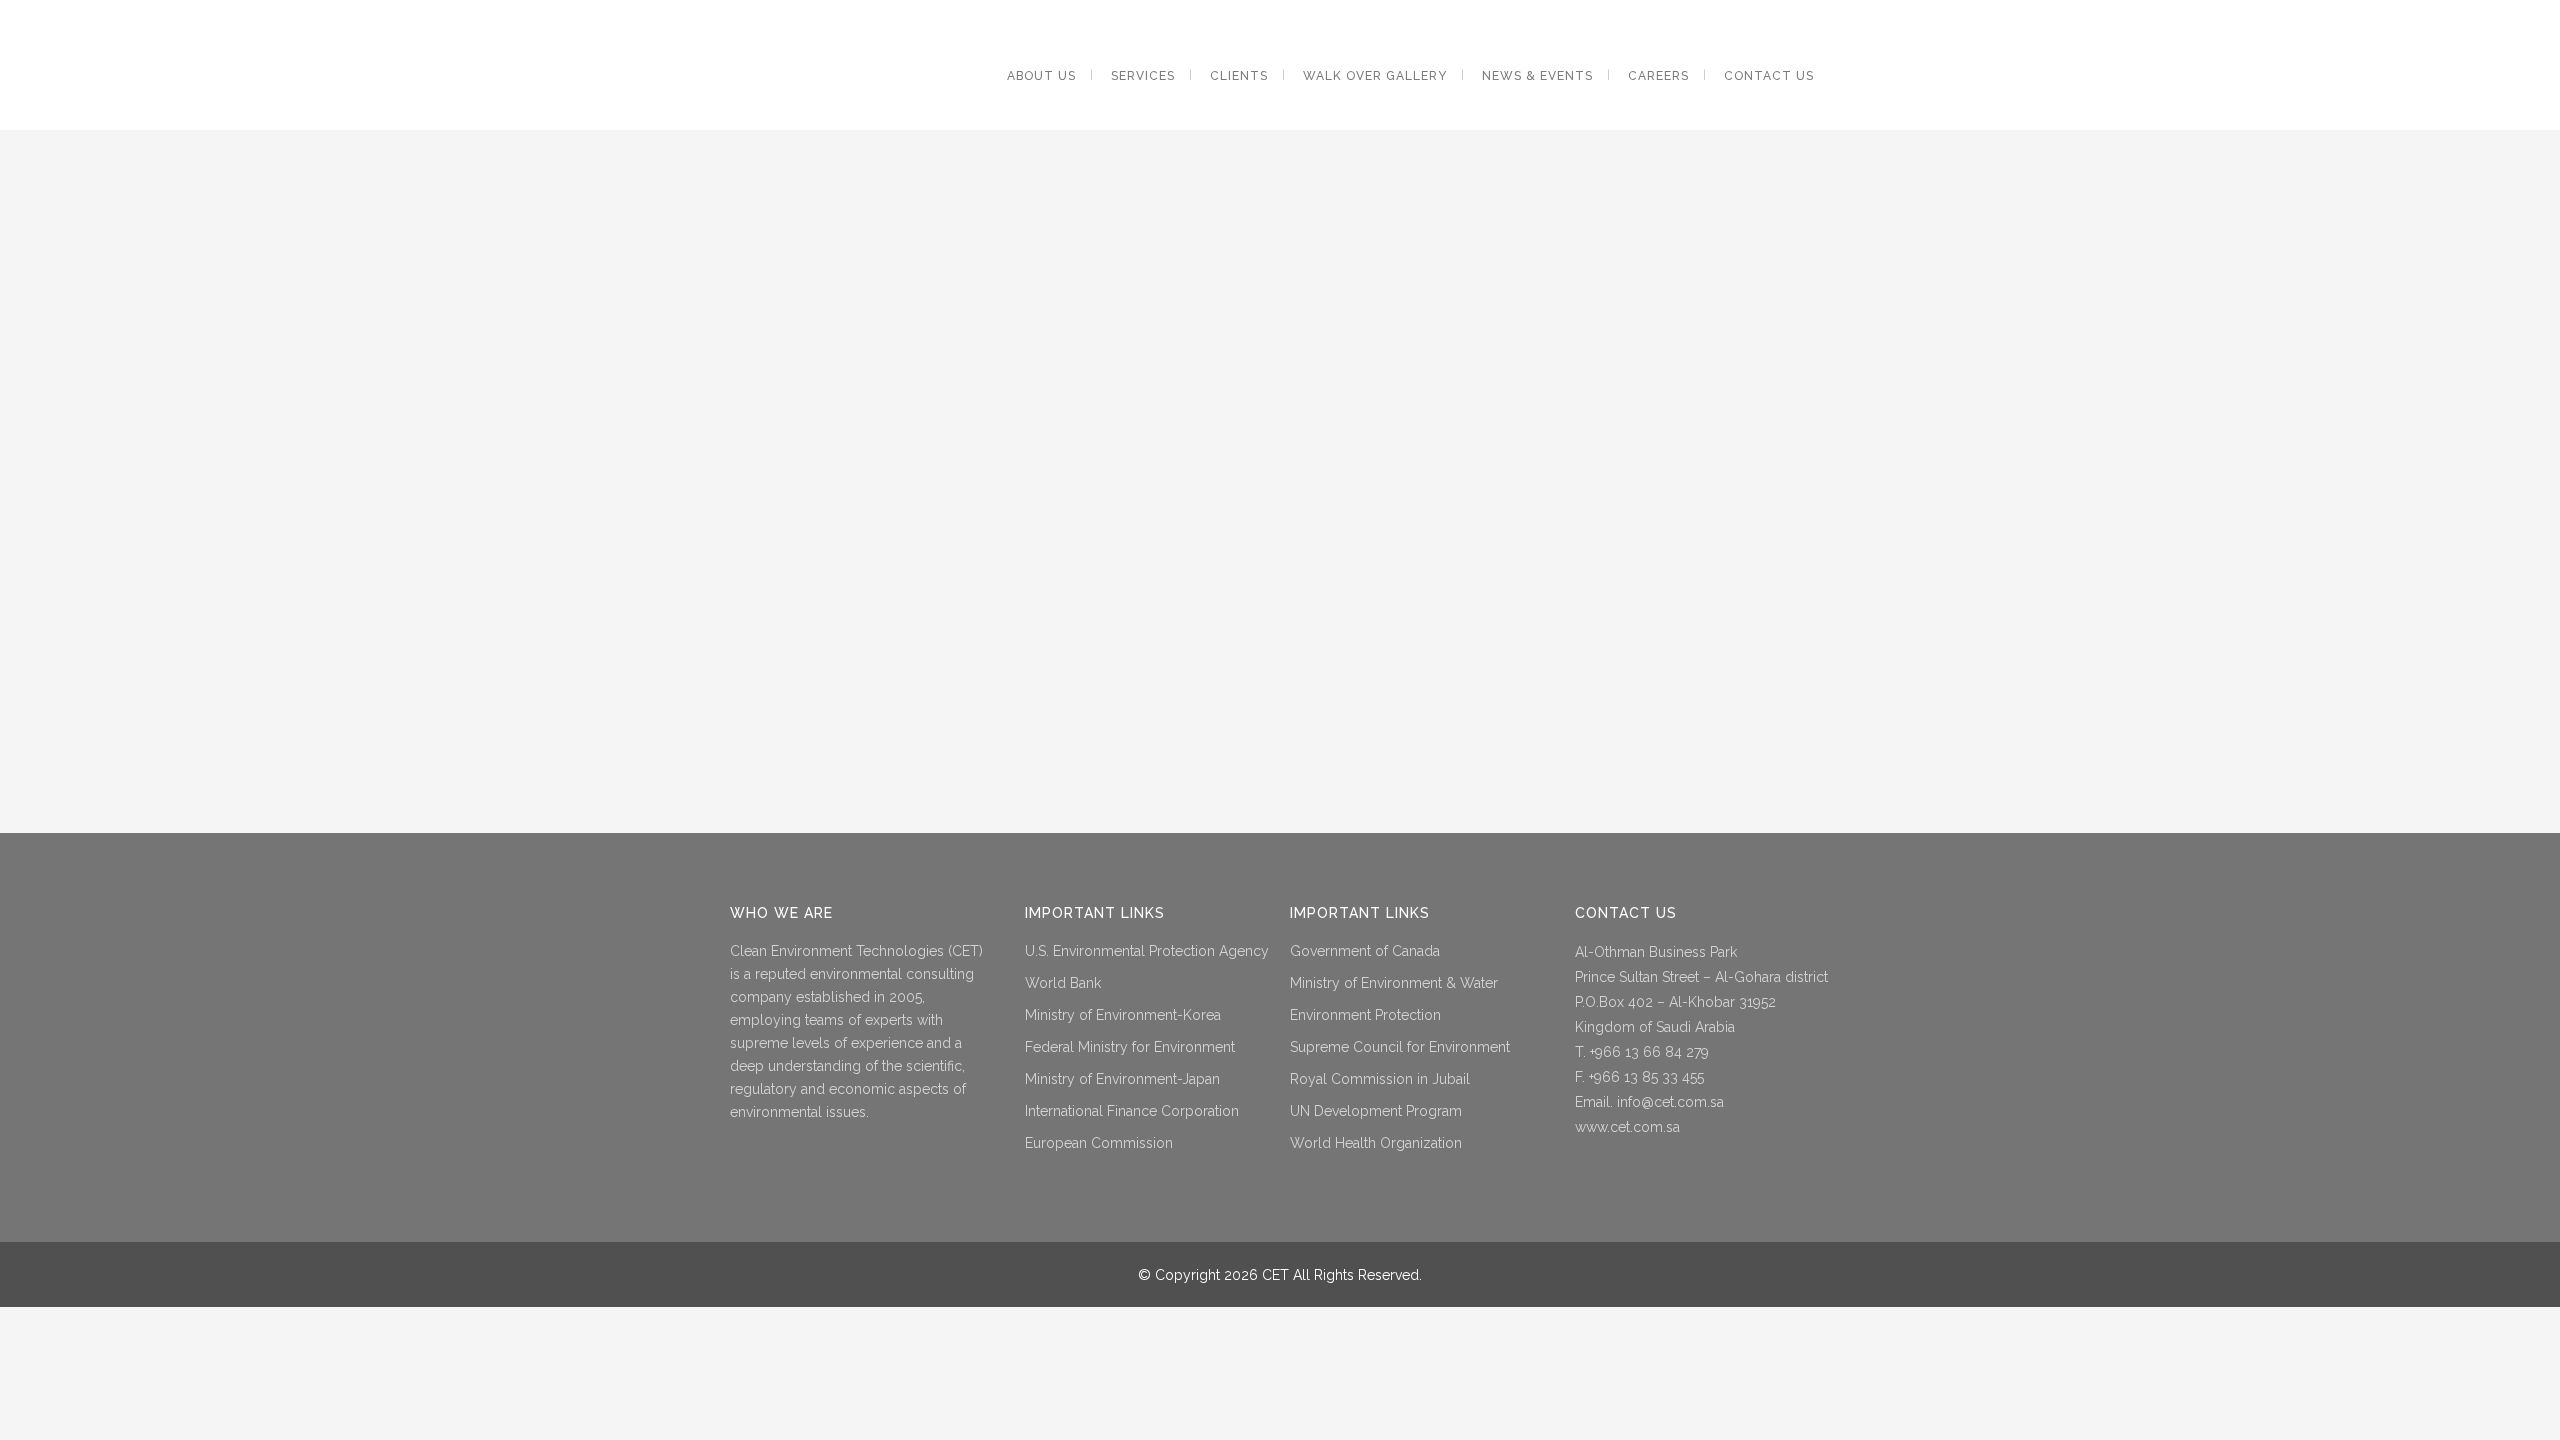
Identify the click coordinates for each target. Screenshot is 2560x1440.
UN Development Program (1376, 1111)
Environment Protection (1365, 1015)
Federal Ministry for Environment (1130, 1047)
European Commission (1099, 1143)
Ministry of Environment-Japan (1122, 1079)
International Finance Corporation (1132, 1111)
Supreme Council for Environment (1400, 1047)
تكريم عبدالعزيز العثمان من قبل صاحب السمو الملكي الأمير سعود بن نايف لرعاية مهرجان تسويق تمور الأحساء (1244, 173)
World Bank (1063, 983)
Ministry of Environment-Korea (1123, 1015)
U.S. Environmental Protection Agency (1147, 951)
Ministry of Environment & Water (1394, 983)
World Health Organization (1376, 1143)
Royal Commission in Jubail (1380, 1079)
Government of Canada (1365, 951)
